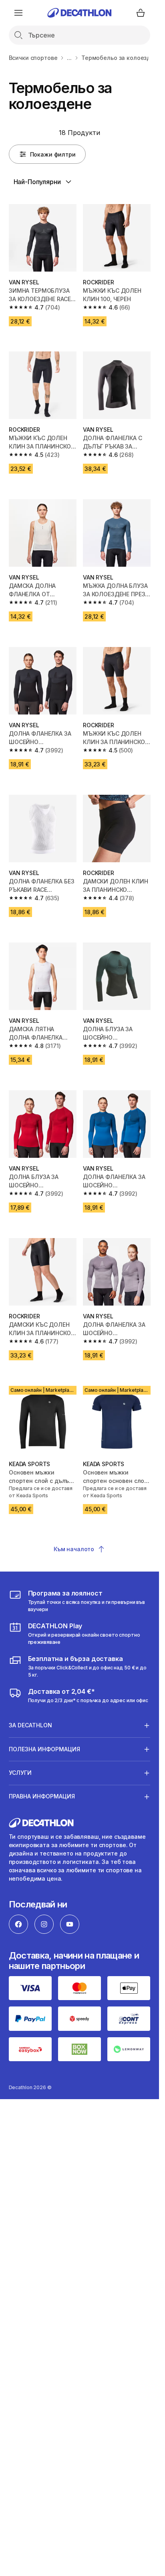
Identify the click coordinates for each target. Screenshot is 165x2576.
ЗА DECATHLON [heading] (30, 1725)
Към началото (74, 1549)
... (69, 58)
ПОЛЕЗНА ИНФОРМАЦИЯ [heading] (44, 1749)
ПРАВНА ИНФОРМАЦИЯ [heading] (42, 1796)
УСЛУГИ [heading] (20, 1773)
